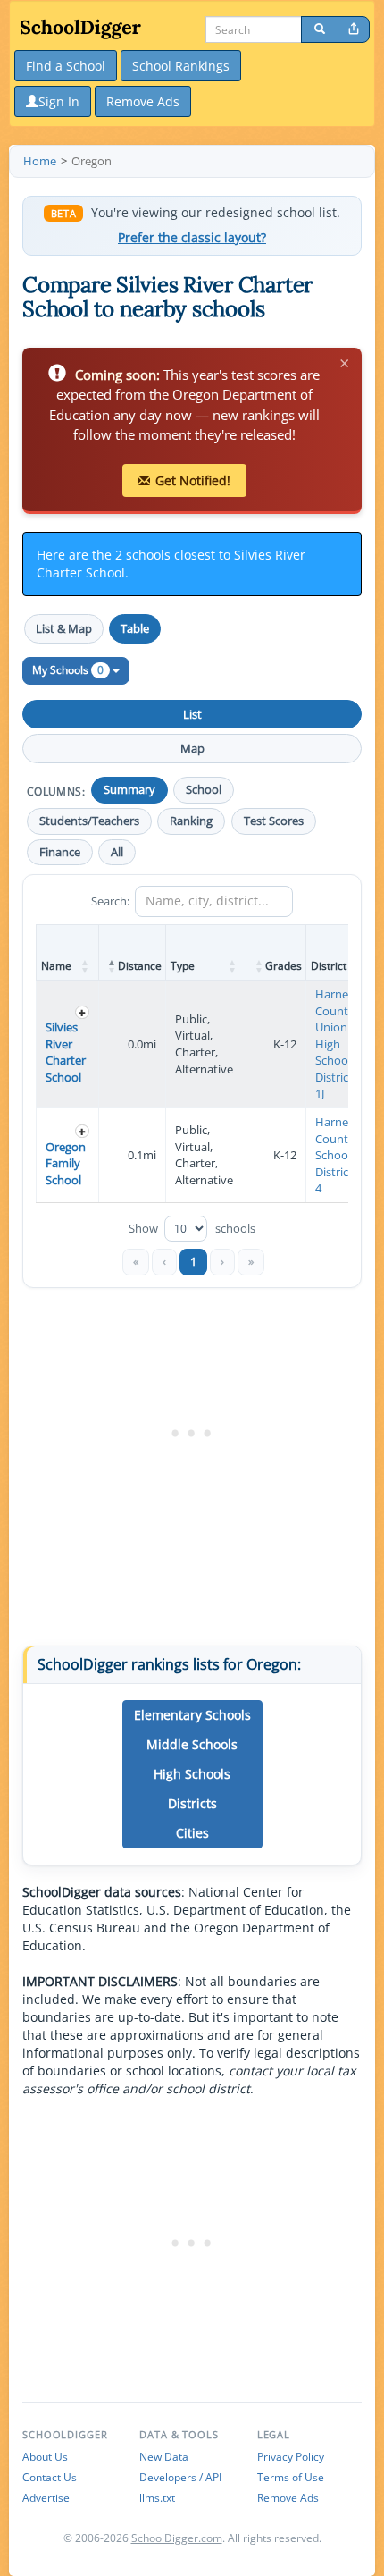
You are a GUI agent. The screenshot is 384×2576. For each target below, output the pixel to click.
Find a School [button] (66, 66)
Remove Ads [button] (143, 101)
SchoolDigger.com (177, 2538)
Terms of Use (291, 2477)
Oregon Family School (66, 1163)
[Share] (354, 29)
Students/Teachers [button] (89, 821)
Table (135, 628)
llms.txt (157, 2498)
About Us (45, 2457)
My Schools (68, 670)
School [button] (204, 790)
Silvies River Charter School (66, 1052)
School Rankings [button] (181, 66)
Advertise (46, 2498)
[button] (86, 966)
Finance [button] (60, 852)
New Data (164, 2457)
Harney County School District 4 (335, 1155)
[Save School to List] (82, 1012)
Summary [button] (129, 790)
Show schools (192, 1229)
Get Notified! (193, 480)
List (192, 714)
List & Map (64, 628)
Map (192, 748)
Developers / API (180, 2477)
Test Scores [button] (274, 821)
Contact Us (50, 2477)
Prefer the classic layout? (192, 238)
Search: (110, 901)
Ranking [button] (191, 821)
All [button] (117, 852)
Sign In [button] (59, 101)
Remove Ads (288, 2498)
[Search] (320, 29)
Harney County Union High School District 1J (335, 1044)
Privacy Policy (291, 2457)
